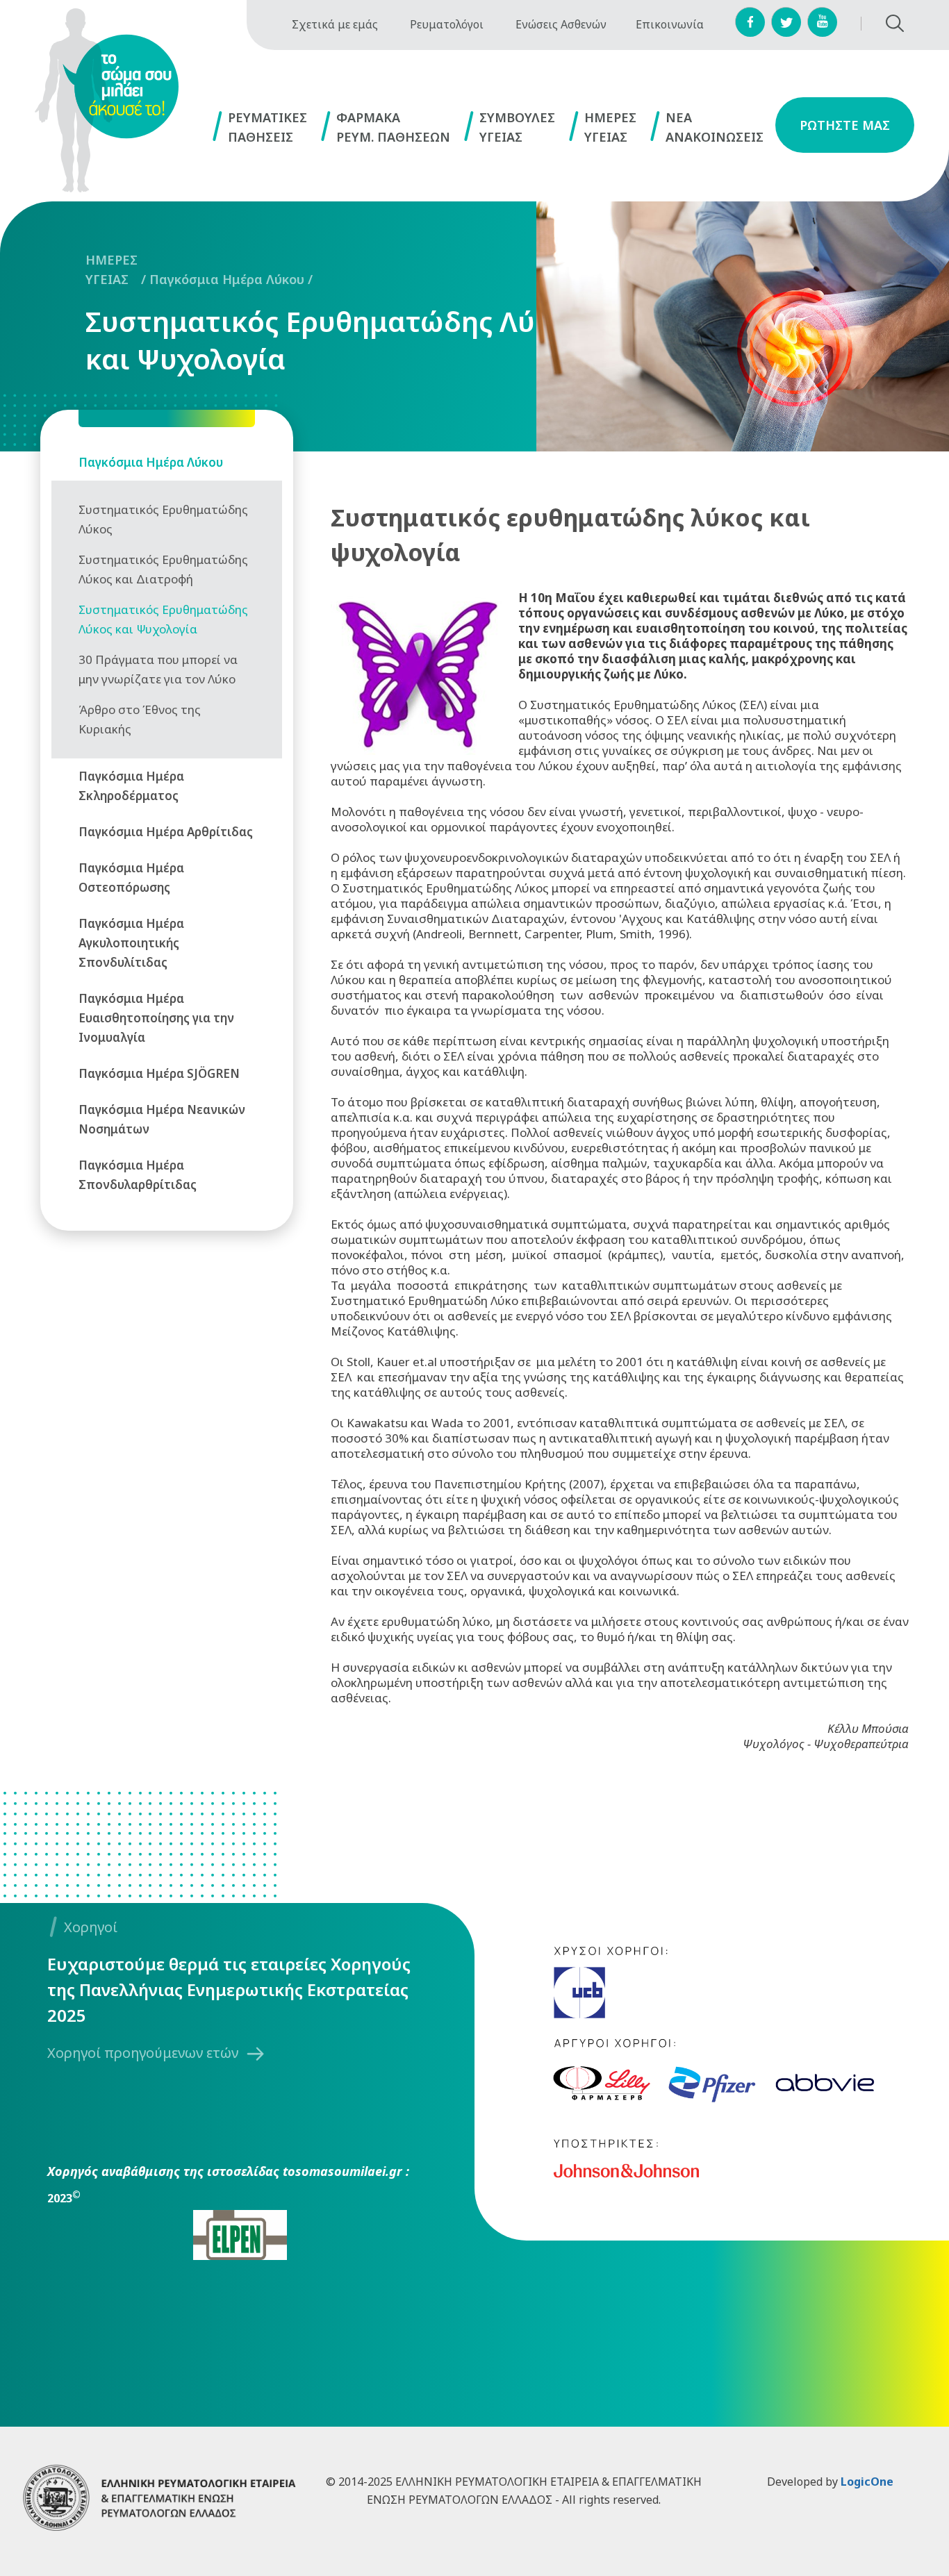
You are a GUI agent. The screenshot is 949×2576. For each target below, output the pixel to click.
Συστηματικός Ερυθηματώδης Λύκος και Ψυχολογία (334, 340)
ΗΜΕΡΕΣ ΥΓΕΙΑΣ (112, 269)
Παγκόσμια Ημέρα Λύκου (227, 279)
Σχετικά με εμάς (335, 24)
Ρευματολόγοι (447, 24)
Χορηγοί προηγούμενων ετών (143, 2053)
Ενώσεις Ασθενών (561, 24)
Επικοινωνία (670, 24)
